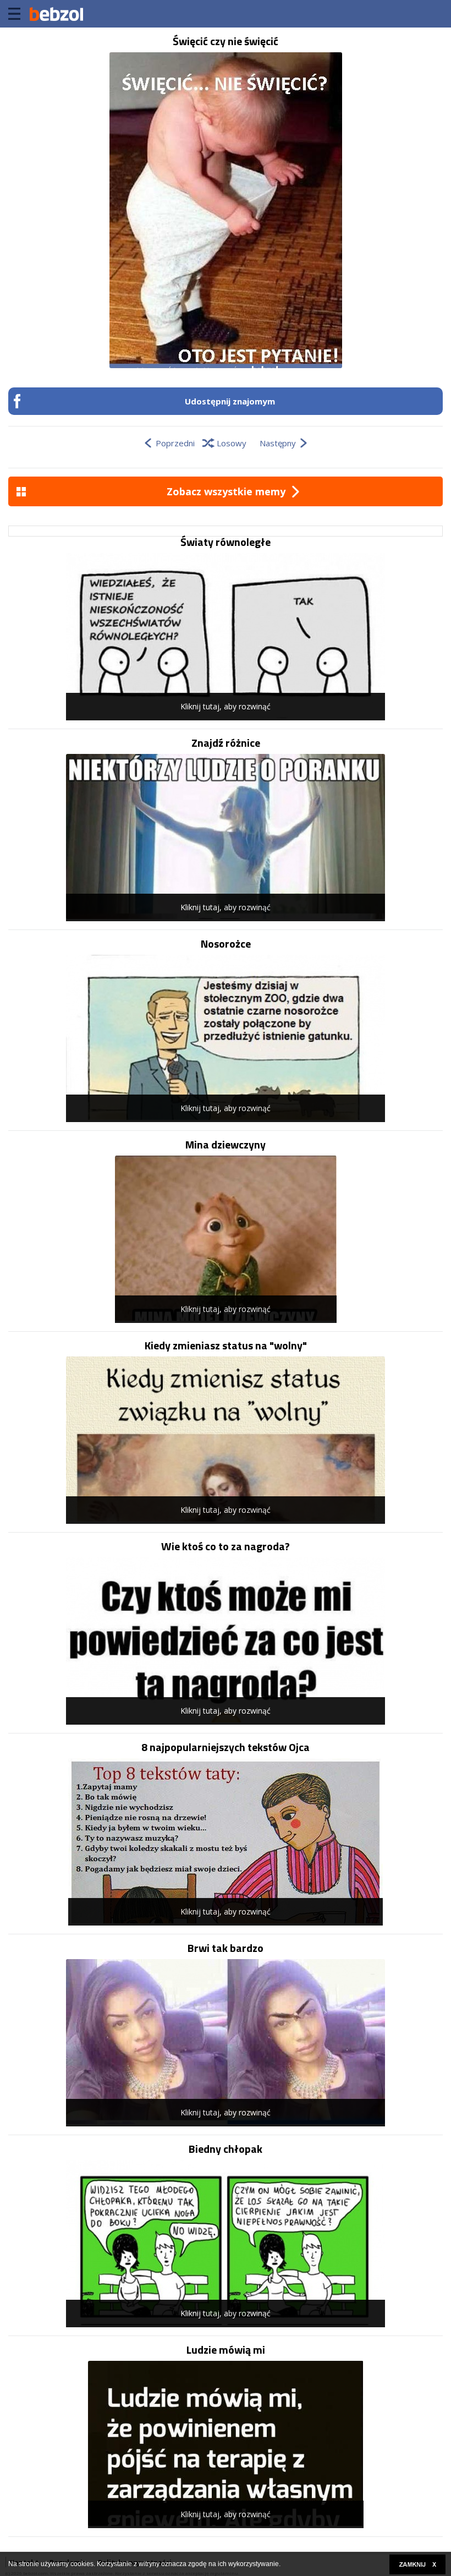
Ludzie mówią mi (226, 2350)
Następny (278, 443)
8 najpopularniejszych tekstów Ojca (226, 1747)
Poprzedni (175, 443)
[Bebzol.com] (56, 14)
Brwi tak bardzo (226, 1948)
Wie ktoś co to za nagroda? (226, 1546)
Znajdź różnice (226, 743)
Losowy (232, 443)
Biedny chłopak (226, 2149)
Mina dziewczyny (226, 1145)
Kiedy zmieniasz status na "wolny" (226, 1346)
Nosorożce (226, 944)
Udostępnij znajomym (230, 401)
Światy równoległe (226, 542)
